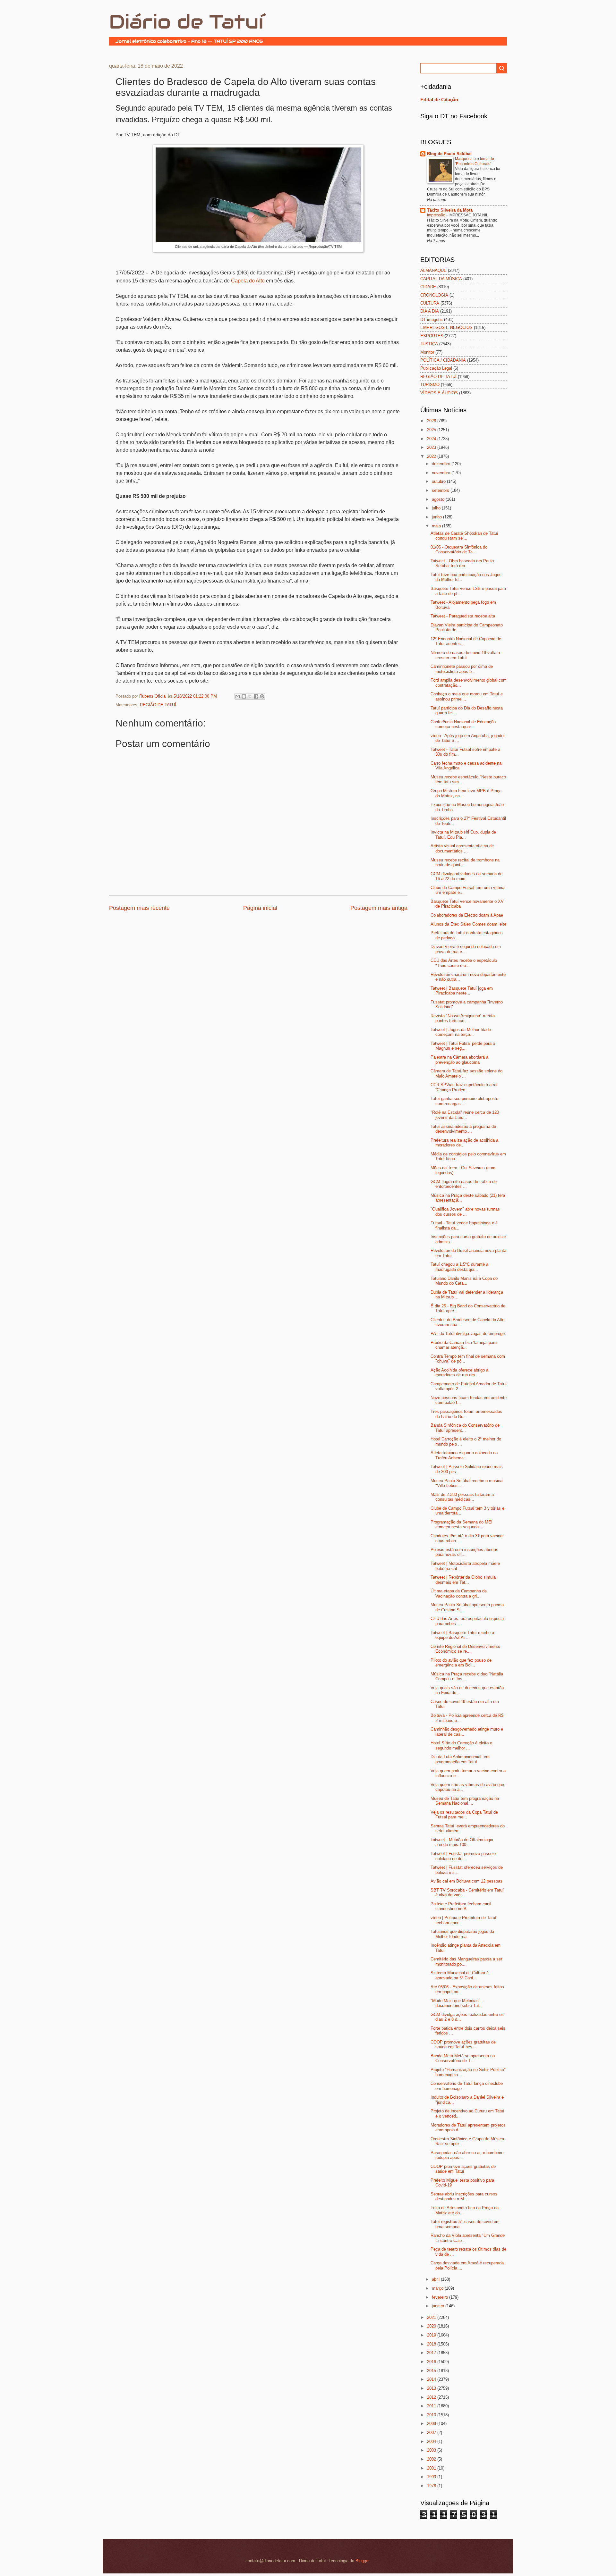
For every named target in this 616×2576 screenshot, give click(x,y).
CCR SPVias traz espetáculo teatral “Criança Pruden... (464, 1087)
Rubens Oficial (154, 696)
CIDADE (428, 287)
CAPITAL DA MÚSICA (441, 279)
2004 (432, 2442)
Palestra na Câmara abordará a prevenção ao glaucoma (459, 1060)
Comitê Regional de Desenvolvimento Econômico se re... (465, 1649)
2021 (432, 2317)
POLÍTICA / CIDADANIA (443, 360)
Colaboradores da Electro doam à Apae (467, 915)
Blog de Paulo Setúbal (449, 154)
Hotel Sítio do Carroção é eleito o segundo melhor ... (461, 1745)
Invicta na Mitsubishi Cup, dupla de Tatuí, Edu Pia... (463, 835)
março (438, 2288)
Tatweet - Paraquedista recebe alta (463, 616)
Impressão (437, 215)
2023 (432, 447)
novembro (442, 473)
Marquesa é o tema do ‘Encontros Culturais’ (475, 161)
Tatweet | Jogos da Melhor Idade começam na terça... (461, 1032)
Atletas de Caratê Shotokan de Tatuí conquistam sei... (464, 536)
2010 (432, 2415)
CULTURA (430, 303)
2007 (432, 2433)
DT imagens (432, 319)
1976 (432, 2486)
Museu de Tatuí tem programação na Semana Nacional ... (465, 1801)
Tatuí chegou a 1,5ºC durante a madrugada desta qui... (459, 1267)
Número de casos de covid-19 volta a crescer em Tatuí (465, 655)
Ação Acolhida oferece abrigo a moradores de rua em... (459, 1372)
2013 (432, 2388)
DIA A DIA (430, 311)
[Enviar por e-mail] (238, 696)
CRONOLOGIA (434, 295)
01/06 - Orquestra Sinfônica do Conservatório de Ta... (459, 550)
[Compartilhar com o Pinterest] (262, 696)
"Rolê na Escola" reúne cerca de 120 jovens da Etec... (465, 1115)
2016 (432, 2362)
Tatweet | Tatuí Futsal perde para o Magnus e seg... (463, 1046)
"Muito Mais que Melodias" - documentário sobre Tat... (457, 2003)
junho (437, 517)
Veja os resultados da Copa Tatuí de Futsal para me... (464, 1815)
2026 (432, 421)
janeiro (439, 2306)
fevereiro (441, 2297)
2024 (432, 439)
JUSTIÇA (429, 344)
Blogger (362, 2561)
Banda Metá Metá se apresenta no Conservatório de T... (463, 2058)
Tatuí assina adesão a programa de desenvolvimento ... (463, 1129)
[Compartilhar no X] (250, 696)
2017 (432, 2353)
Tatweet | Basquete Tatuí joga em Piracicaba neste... (462, 991)
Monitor (427, 352)
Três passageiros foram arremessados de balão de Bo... (466, 1414)
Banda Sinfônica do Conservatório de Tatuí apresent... (465, 1428)
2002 (432, 2459)
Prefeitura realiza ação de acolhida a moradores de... (464, 1143)
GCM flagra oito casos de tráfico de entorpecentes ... (464, 1184)
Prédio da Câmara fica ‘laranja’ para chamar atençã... (464, 1345)
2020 (432, 2326)
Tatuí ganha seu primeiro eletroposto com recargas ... (464, 1101)
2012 (432, 2397)
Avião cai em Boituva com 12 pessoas (466, 1881)
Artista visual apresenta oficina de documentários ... (462, 848)
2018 (432, 2344)
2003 (432, 2450)
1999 (432, 2477)
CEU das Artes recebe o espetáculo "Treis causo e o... (464, 963)
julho (437, 508)
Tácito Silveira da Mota (450, 210)
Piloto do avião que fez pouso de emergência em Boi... (461, 1663)
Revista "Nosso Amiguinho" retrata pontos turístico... (463, 1018)
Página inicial (260, 908)
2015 (432, 2371)
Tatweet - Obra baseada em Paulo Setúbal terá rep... (462, 563)
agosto (439, 499)
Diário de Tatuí (186, 22)
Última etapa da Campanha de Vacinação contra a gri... (459, 1593)
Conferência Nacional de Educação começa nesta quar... (463, 724)
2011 (432, 2406)
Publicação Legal (436, 368)
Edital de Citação (439, 100)
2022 (432, 456)
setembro (441, 490)
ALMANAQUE (433, 270)
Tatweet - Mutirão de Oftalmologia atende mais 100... (462, 1842)
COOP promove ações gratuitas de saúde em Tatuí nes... (463, 2044)
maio (437, 526)
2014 (432, 2379)
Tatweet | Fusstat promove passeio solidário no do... (463, 1856)
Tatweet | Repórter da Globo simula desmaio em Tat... (463, 1580)
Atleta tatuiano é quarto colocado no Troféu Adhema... (464, 1455)
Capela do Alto (248, 281)
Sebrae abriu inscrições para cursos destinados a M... (464, 2196)
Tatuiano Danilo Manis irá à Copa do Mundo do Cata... (464, 1281)
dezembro (442, 464)
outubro (439, 481)
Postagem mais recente (139, 908)
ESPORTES (432, 336)
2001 (432, 2468)
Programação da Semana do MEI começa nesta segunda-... (462, 1524)
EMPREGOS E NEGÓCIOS (446, 327)
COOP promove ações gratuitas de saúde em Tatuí (463, 2169)
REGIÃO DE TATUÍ (158, 705)
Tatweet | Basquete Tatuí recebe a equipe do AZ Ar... (462, 1635)
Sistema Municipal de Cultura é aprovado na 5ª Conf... (460, 1975)
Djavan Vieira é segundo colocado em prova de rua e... (466, 949)
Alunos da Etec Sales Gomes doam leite (468, 924)
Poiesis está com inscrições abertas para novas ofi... (464, 1552)
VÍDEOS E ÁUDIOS (439, 393)
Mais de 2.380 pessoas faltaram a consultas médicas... (462, 1497)
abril (436, 2279)
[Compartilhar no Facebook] (256, 696)
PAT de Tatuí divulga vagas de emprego (468, 1334)
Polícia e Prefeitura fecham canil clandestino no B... (461, 1906)
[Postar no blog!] (244, 696)
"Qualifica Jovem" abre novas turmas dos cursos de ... (465, 1212)
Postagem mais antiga (379, 908)
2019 (432, 2335)
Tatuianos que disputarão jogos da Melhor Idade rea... (462, 1934)
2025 (432, 430)
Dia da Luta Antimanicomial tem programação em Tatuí (460, 1759)
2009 (432, 2424)
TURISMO (430, 385)
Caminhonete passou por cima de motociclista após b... (462, 669)
